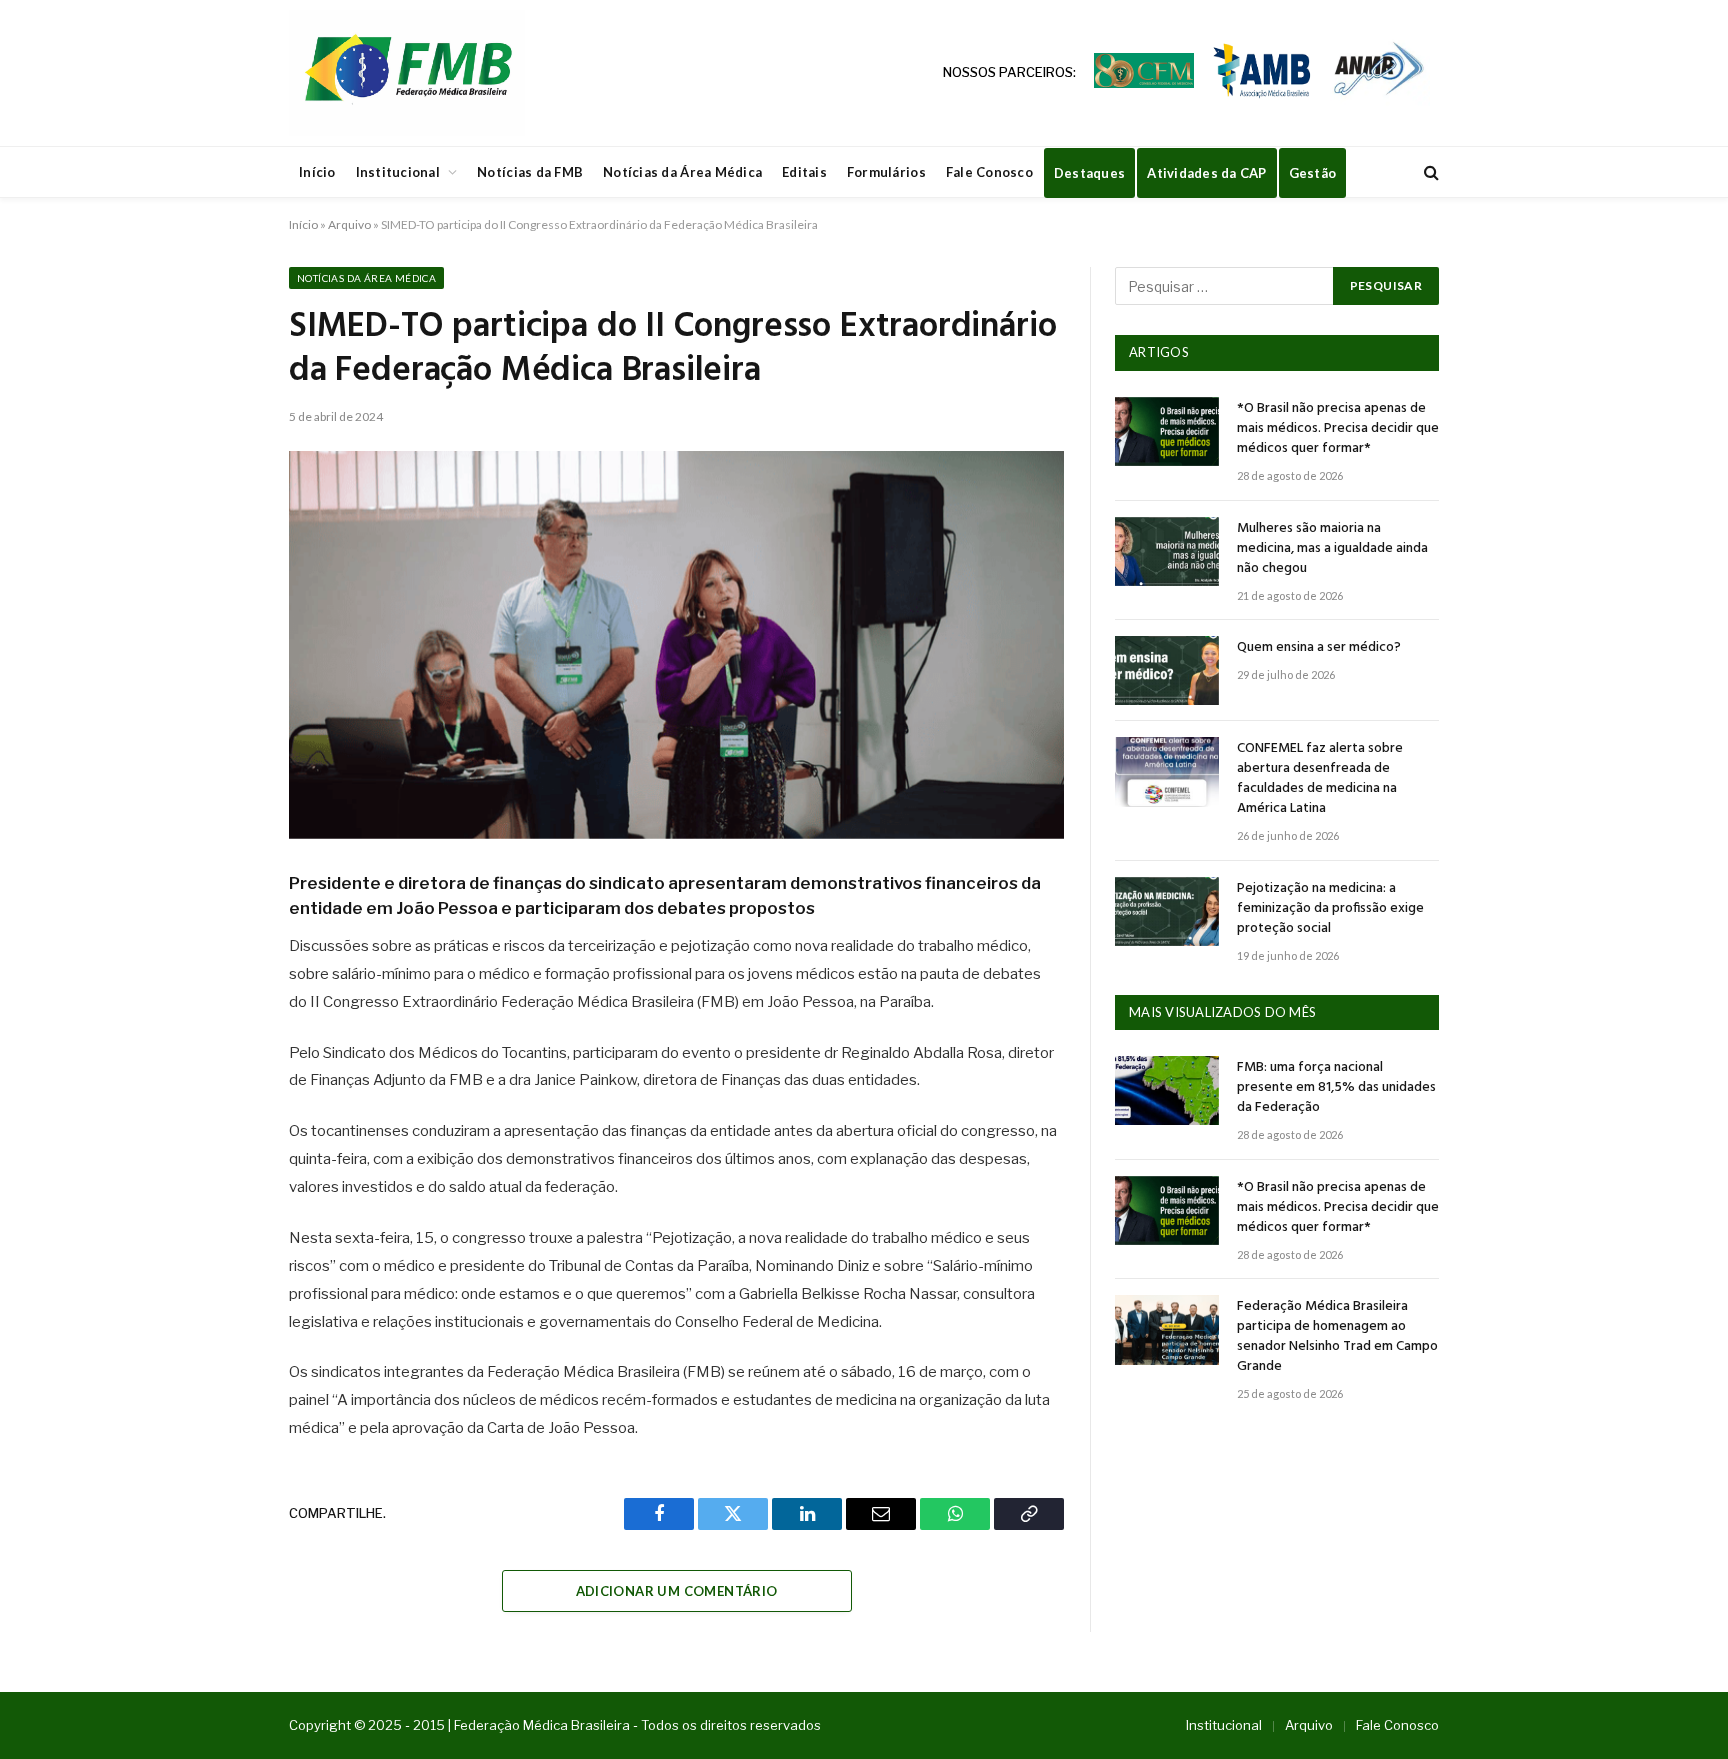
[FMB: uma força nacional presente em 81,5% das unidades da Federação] (1167, 1090)
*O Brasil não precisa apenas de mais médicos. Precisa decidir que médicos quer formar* (1338, 429)
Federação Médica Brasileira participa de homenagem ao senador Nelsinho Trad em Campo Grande (1337, 1337)
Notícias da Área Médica (682, 172)
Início (317, 172)
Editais (804, 172)
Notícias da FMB (530, 172)
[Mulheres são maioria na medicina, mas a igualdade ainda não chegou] (1167, 551)
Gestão (1313, 173)
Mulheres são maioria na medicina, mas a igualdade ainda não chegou (1332, 549)
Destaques (1089, 173)
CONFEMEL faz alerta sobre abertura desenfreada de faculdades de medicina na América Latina (1320, 779)
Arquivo (349, 224)
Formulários (886, 172)
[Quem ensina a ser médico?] (1167, 670)
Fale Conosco (989, 172)
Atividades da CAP (1206, 173)
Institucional (398, 172)
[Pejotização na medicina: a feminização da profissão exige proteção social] (1167, 911)
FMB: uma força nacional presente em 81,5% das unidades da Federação (1336, 1088)
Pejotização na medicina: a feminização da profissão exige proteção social (1330, 909)
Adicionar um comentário (677, 1591)
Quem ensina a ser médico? (1319, 648)
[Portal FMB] (407, 73)
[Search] (1429, 172)
